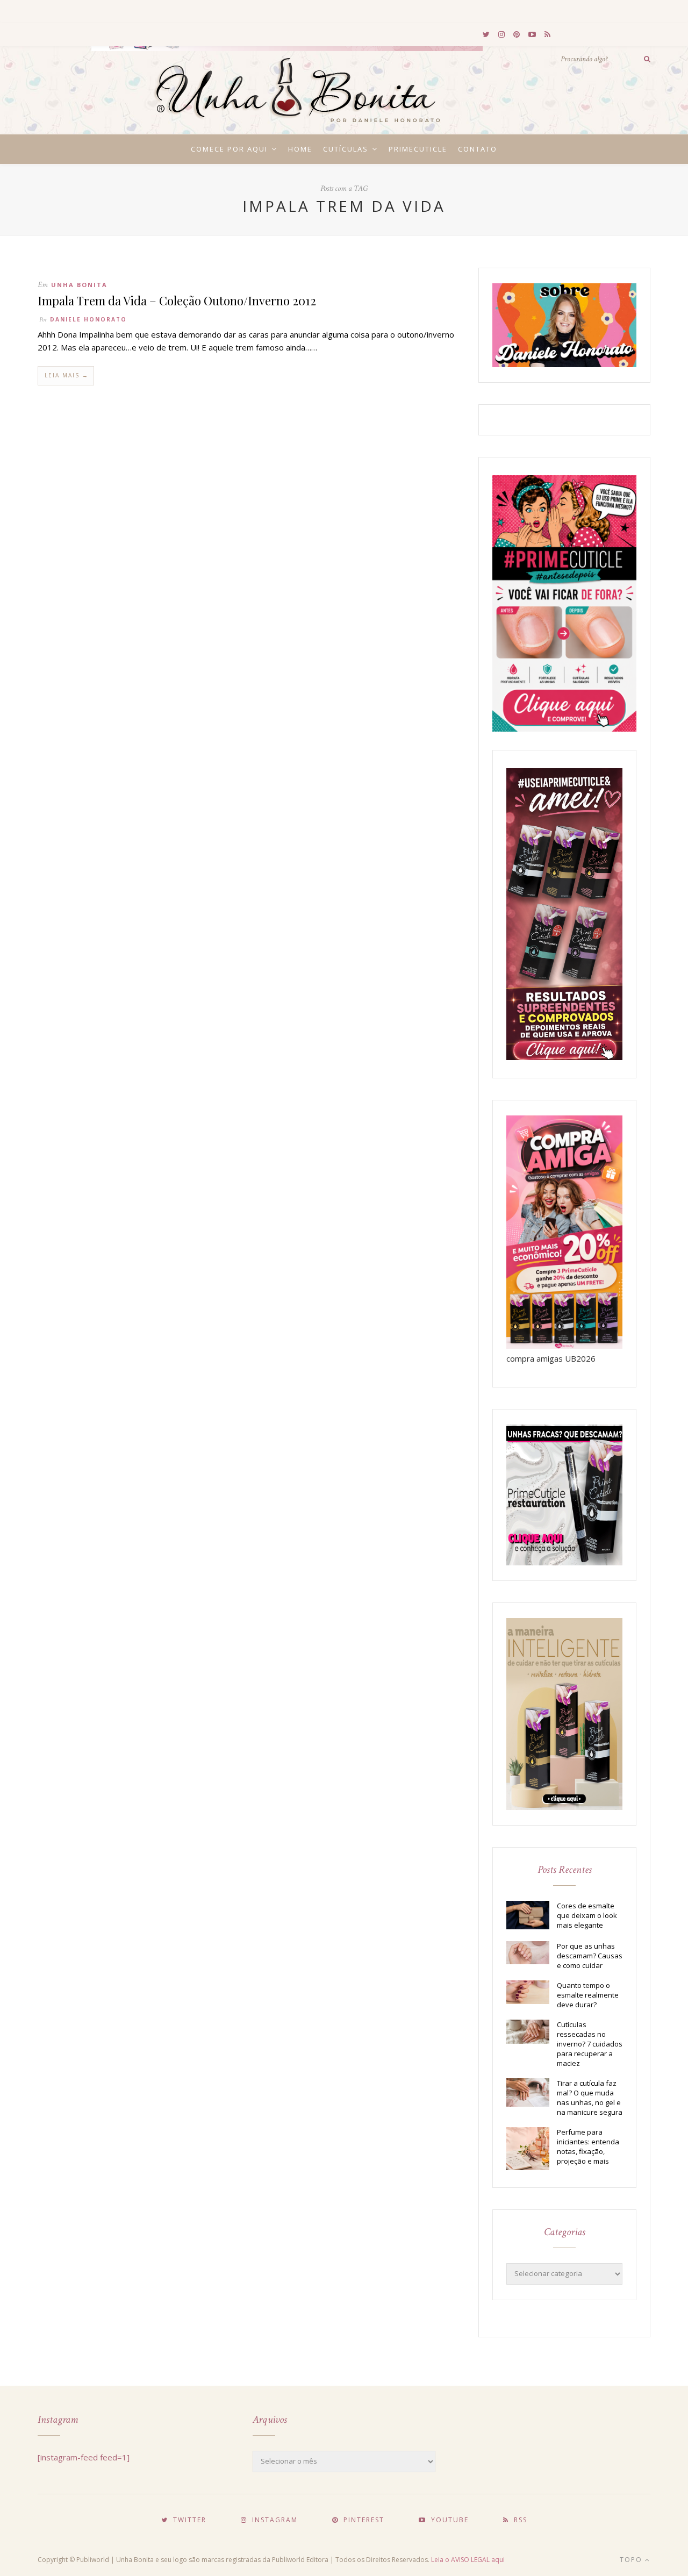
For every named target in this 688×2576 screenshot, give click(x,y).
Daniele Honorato (88, 319)
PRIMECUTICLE (418, 149)
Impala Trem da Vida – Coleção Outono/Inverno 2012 (177, 300)
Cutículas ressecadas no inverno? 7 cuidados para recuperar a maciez (590, 2044)
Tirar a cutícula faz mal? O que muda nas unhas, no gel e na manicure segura (590, 2098)
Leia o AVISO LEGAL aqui (468, 2560)
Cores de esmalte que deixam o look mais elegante (587, 1915)
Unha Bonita (79, 285)
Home (300, 149)
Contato (478, 149)
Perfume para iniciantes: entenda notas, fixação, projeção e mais (588, 2146)
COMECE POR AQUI (229, 149)
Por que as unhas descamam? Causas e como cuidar (590, 1956)
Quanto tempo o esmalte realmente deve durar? (588, 1995)
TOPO (632, 2560)
